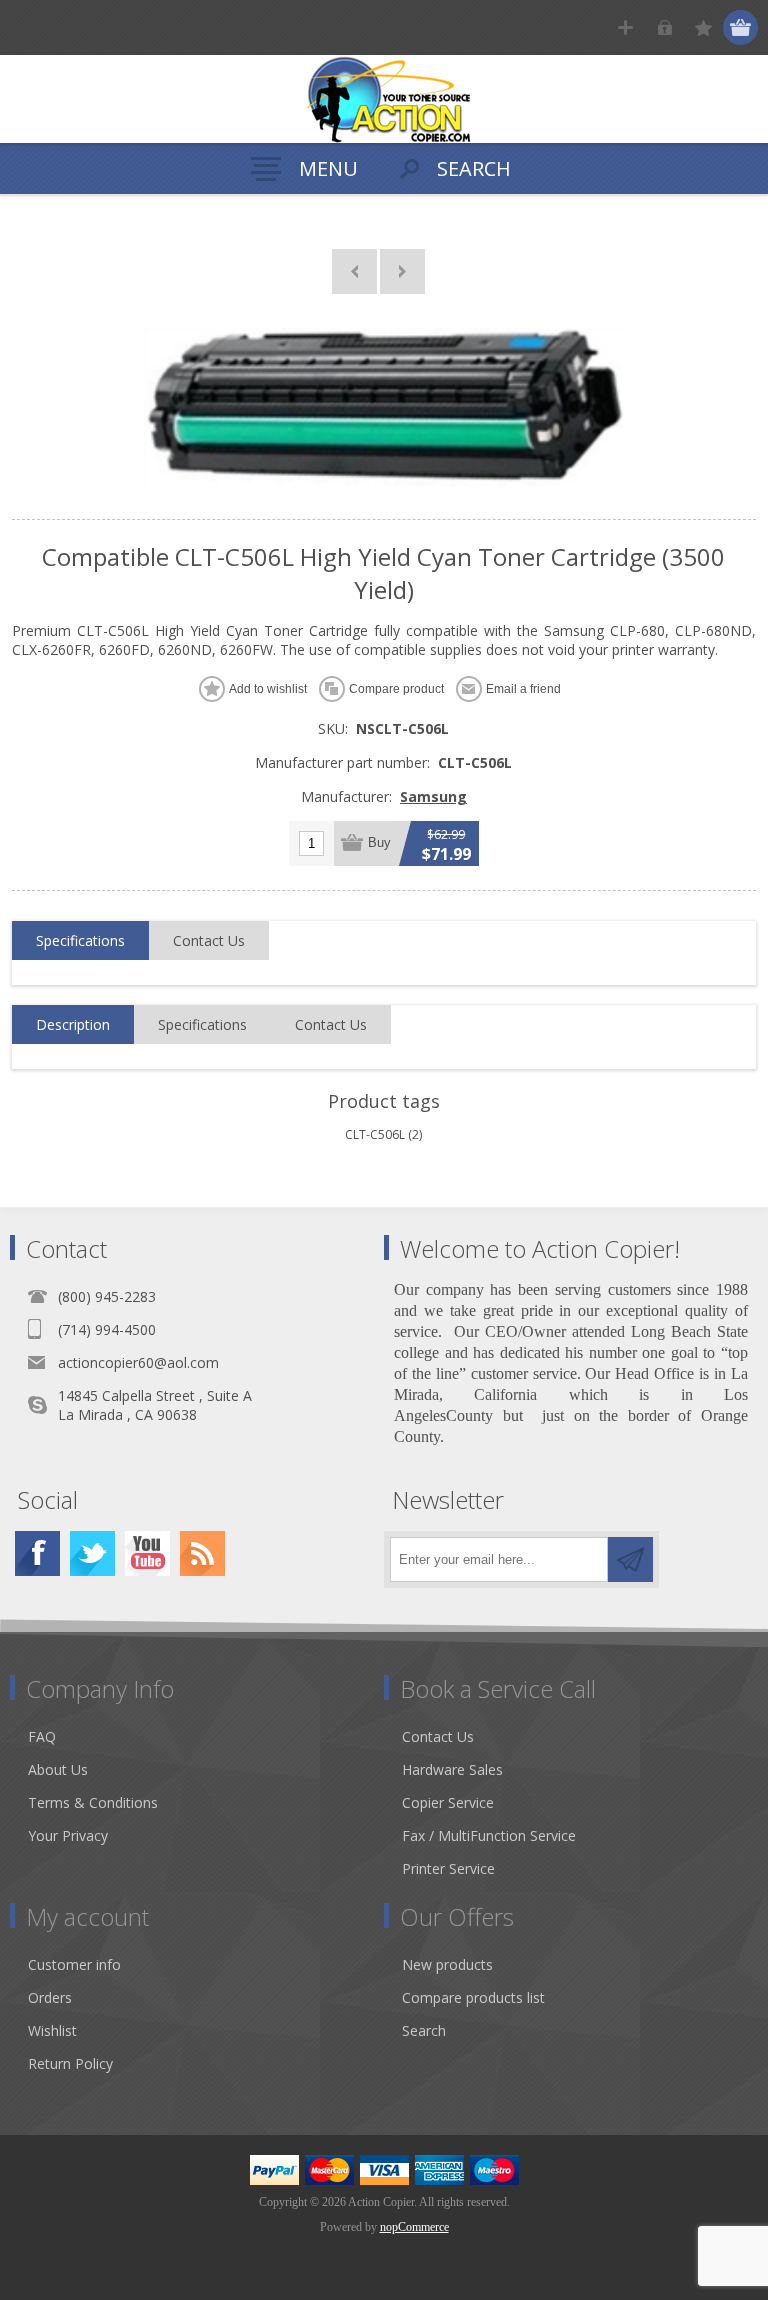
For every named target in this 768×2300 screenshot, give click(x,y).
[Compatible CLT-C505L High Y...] (354, 271)
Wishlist (52, 2030)
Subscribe (630, 1559)
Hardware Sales (452, 1769)
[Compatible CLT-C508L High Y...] (402, 271)
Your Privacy (68, 1835)
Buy (379, 842)
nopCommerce (414, 2227)
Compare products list (473, 1997)
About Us (58, 1769)
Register (625, 27)
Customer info (74, 1964)
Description (73, 1024)
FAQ (42, 1736)
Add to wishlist (268, 689)
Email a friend (523, 689)
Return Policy (70, 2063)
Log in (664, 27)
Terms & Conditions (93, 1802)
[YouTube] (147, 1553)
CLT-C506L (375, 1134)
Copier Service (448, 1802)
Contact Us (209, 940)
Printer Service (448, 1868)
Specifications (80, 940)
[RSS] (202, 1553)
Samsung (433, 796)
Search (424, 2030)
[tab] (80, 941)
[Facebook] (37, 1553)
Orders (50, 1997)
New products (447, 1964)
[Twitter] (92, 1553)
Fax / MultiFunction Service (489, 1835)
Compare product (396, 689)
